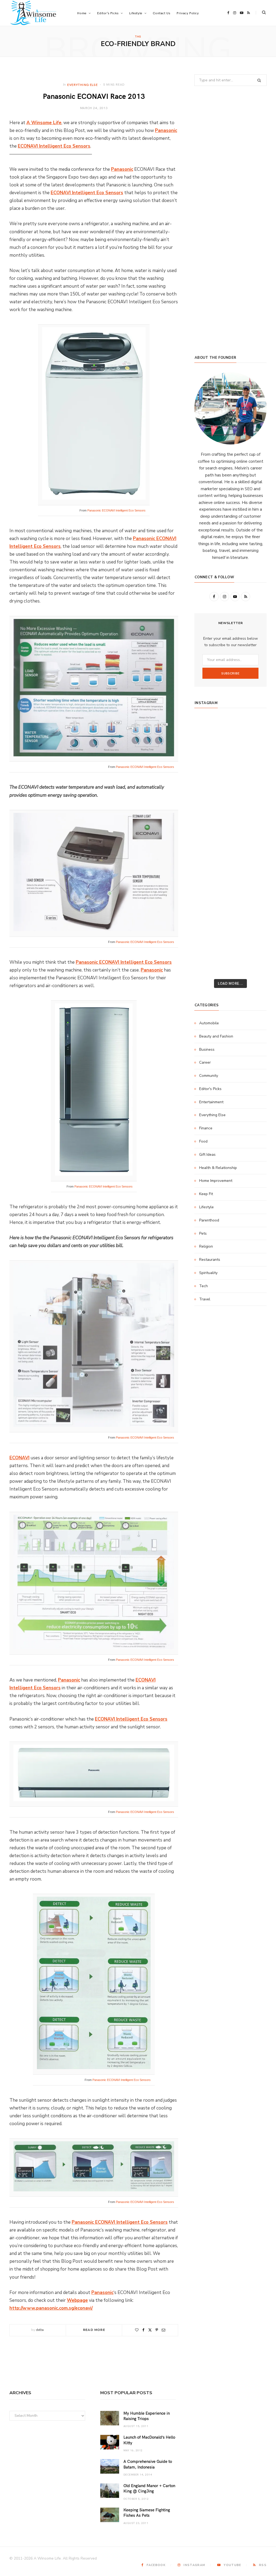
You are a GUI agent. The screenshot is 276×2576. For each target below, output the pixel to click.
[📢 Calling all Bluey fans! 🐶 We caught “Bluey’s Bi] (231, 883)
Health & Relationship (218, 1168)
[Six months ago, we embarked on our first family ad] (206, 812)
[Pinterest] (157, 2330)
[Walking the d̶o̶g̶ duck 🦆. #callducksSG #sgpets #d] (255, 826)
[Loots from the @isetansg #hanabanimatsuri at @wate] (206, 826)
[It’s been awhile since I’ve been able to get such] (255, 883)
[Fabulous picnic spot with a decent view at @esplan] (231, 812)
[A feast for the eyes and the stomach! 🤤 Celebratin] (255, 841)
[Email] (163, 2330)
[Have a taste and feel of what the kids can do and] (255, 911)
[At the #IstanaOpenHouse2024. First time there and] (206, 883)
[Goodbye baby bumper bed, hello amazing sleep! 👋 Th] (206, 855)
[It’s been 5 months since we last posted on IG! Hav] (255, 869)
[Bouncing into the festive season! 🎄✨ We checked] (255, 770)
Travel (205, 1299)
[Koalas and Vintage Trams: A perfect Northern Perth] (255, 756)
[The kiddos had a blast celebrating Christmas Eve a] (206, 756)
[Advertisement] (230, 308)
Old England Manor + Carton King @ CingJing (149, 2488)
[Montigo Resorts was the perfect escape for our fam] (206, 869)
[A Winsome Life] (33, 13)
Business (207, 1049)
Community (209, 1076)
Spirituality (208, 1273)
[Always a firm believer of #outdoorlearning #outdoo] (255, 727)
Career (205, 1062)
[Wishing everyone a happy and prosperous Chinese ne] (231, 742)
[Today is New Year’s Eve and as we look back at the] (231, 911)
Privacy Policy (188, 13)
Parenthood (209, 1220)
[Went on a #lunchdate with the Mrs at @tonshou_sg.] (231, 756)
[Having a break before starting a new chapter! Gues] (206, 911)
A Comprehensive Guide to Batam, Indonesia (148, 2464)
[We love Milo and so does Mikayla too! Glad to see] (206, 954)
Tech (203, 1286)
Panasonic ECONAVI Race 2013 (94, 96)
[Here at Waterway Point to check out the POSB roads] (255, 742)
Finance (206, 1128)
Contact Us (161, 13)
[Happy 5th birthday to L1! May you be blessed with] (206, 841)
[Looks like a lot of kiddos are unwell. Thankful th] (255, 926)
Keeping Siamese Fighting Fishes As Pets (147, 2512)
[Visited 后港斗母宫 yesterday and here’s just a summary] (255, 940)
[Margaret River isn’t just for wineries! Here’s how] (255, 784)
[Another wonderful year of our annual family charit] (206, 742)
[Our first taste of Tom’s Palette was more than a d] (231, 727)
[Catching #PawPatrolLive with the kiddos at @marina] (255, 855)
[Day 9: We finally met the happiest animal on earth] (231, 798)
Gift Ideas (207, 1155)
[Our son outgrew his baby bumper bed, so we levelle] (231, 855)
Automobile (209, 1023)
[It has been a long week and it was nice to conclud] (255, 897)
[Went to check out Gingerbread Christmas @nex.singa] (231, 926)
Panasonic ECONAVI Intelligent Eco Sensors (116, 510)
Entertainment (211, 1102)
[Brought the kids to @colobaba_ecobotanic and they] (206, 926)
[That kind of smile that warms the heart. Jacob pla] (255, 954)
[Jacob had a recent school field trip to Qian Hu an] (231, 954)
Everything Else (82, 85)
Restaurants (210, 1260)
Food (203, 1141)
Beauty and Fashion (216, 1036)
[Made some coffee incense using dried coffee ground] (206, 897)
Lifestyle (206, 1207)
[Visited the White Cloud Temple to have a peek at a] (206, 940)
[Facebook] (143, 2330)
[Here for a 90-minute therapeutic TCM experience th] (231, 869)
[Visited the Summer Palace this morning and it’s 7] (231, 940)
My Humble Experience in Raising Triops (147, 2416)
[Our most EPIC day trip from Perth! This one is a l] (231, 784)
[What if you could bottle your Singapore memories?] (255, 812)
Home (82, 13)
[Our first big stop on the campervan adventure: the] (206, 798)
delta (40, 2330)
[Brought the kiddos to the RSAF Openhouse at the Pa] (206, 968)
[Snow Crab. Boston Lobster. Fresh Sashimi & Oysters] (206, 727)
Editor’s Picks (108, 13)
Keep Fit (206, 1194)
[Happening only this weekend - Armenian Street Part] (231, 897)
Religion (206, 1246)
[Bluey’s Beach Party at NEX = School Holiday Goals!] (231, 841)
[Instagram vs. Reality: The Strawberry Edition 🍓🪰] (206, 770)
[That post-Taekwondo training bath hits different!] (231, 826)
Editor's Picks (210, 1089)
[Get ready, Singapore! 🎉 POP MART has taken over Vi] (255, 798)
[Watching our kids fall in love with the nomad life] (206, 784)
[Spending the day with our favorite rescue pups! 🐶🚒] (231, 770)
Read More (94, 2330)
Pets (203, 1233)
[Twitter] (150, 2330)
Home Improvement (216, 1181)
